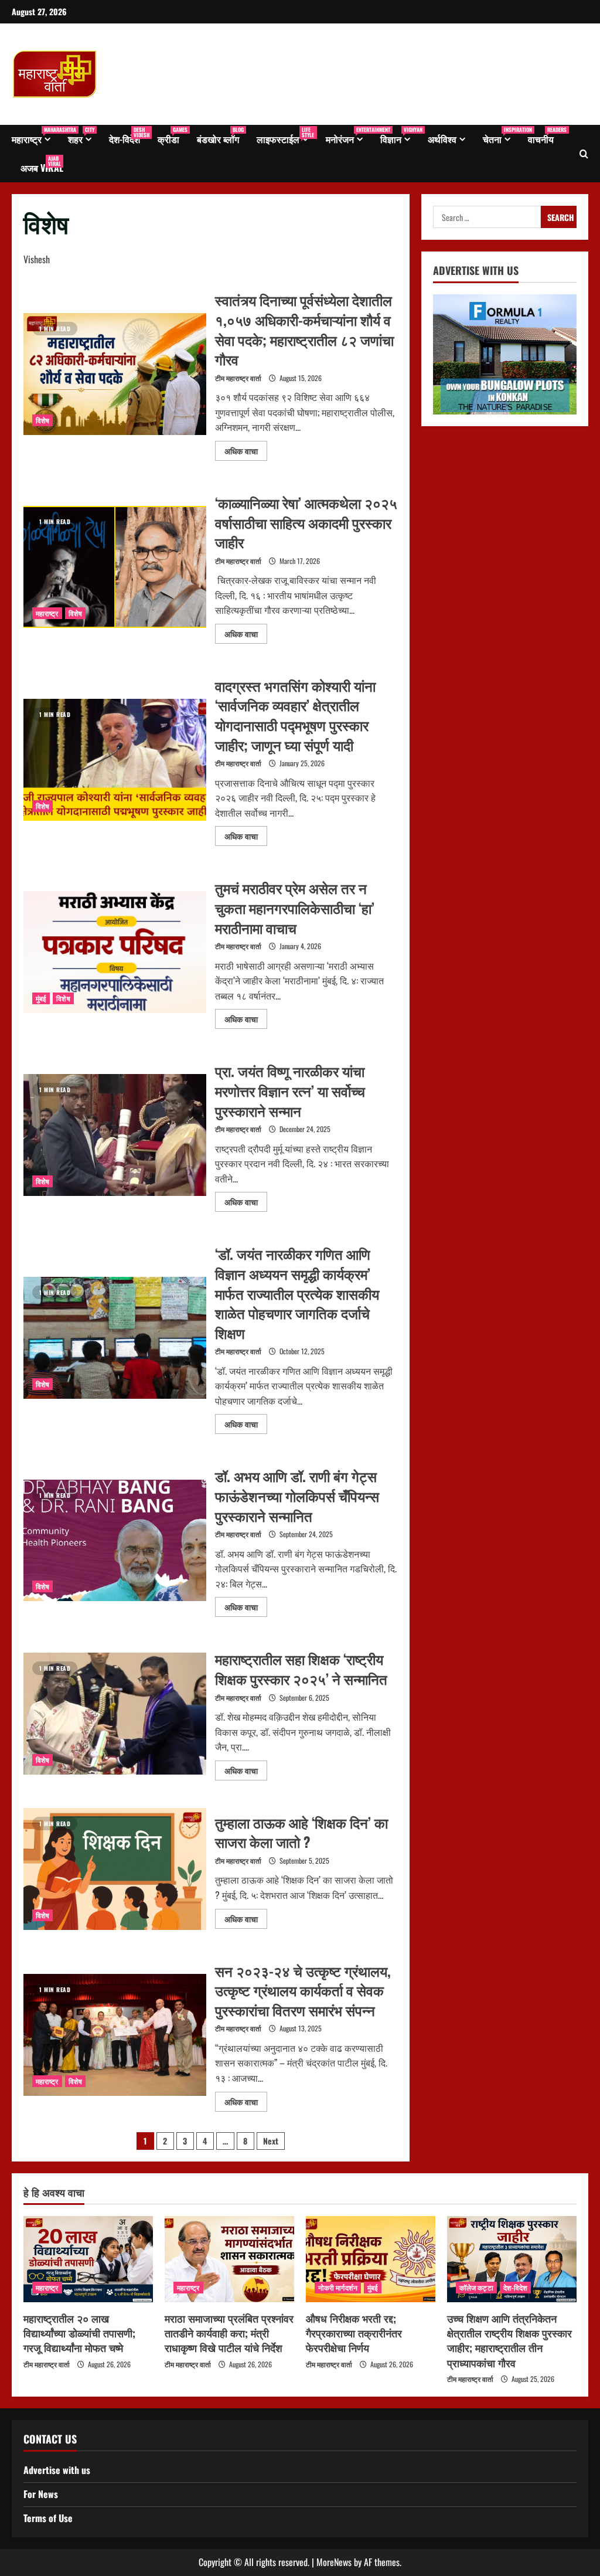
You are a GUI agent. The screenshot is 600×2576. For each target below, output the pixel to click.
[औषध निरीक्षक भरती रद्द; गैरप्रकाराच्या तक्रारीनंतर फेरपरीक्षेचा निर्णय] (371, 2259)
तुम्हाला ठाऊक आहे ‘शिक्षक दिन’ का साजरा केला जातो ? (115, 1869)
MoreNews (334, 2562)
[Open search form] (584, 154)
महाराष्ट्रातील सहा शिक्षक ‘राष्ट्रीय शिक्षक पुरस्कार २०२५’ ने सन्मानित (115, 1714)
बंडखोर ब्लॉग (220, 136)
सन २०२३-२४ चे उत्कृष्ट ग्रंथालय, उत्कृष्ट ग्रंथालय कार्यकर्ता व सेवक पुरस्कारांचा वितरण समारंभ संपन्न (115, 2035)
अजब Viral (42, 164)
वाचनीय (545, 136)
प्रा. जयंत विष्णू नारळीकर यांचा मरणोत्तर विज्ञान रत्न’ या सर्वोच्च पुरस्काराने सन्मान (115, 1135)
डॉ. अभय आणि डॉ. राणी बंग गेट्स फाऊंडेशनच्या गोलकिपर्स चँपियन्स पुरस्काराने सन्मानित (115, 1541)
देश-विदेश (129, 136)
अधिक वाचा (246, 449)
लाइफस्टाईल (285, 136)
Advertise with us (57, 2470)
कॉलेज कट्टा (476, 2287)
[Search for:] (487, 217)
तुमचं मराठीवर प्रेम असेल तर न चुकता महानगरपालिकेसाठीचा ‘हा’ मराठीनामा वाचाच (115, 952)
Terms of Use (48, 2518)
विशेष (42, 420)
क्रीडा (173, 136)
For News (41, 2494)
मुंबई (41, 998)
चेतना (501, 136)
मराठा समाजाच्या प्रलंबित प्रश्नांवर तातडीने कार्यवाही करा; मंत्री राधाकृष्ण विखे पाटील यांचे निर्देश (229, 2333)
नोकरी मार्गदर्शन (338, 2287)
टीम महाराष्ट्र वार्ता (238, 378)
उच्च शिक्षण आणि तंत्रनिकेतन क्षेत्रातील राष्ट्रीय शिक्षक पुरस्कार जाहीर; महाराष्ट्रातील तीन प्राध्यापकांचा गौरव (509, 2340)
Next (271, 2141)
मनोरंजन (349, 136)
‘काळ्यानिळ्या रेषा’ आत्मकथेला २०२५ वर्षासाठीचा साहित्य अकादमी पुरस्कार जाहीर (115, 567)
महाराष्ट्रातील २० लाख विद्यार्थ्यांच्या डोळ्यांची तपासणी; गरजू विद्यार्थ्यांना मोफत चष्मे (79, 2333)
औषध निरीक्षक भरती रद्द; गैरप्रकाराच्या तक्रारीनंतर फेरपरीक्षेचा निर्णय (354, 2333)
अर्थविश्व (442, 139)
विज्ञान (400, 136)
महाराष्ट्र (35, 136)
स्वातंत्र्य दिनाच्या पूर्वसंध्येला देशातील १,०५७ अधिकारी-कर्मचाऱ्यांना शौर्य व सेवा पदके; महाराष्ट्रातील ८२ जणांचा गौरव (115, 374)
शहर (81, 136)
